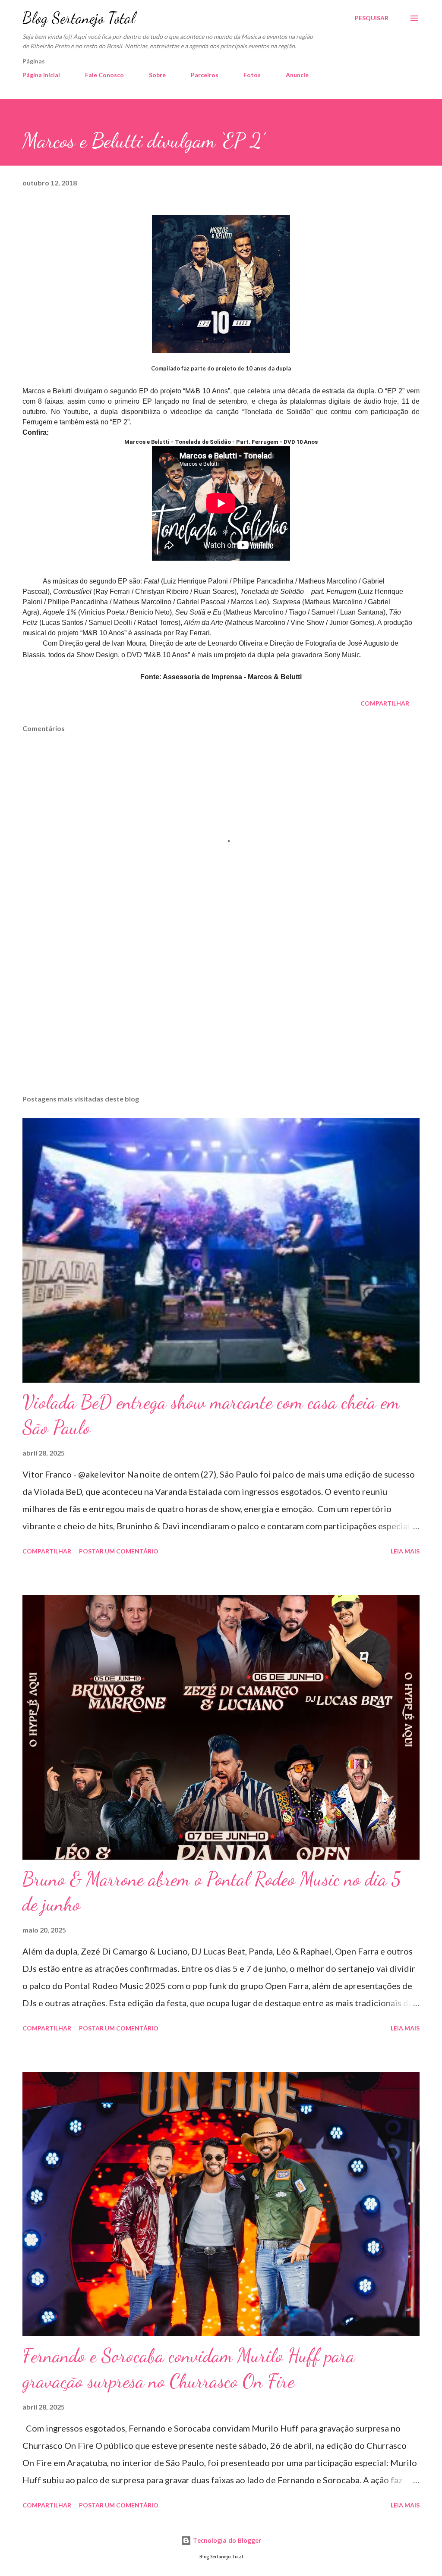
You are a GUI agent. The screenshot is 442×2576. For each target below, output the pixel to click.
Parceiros (205, 75)
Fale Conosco (104, 75)
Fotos (252, 75)
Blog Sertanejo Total (79, 18)
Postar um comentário (119, 1551)
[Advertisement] (221, 1020)
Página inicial (41, 75)
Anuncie (297, 75)
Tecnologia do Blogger (226, 2540)
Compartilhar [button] (385, 703)
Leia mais (405, 1551)
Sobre (157, 75)
